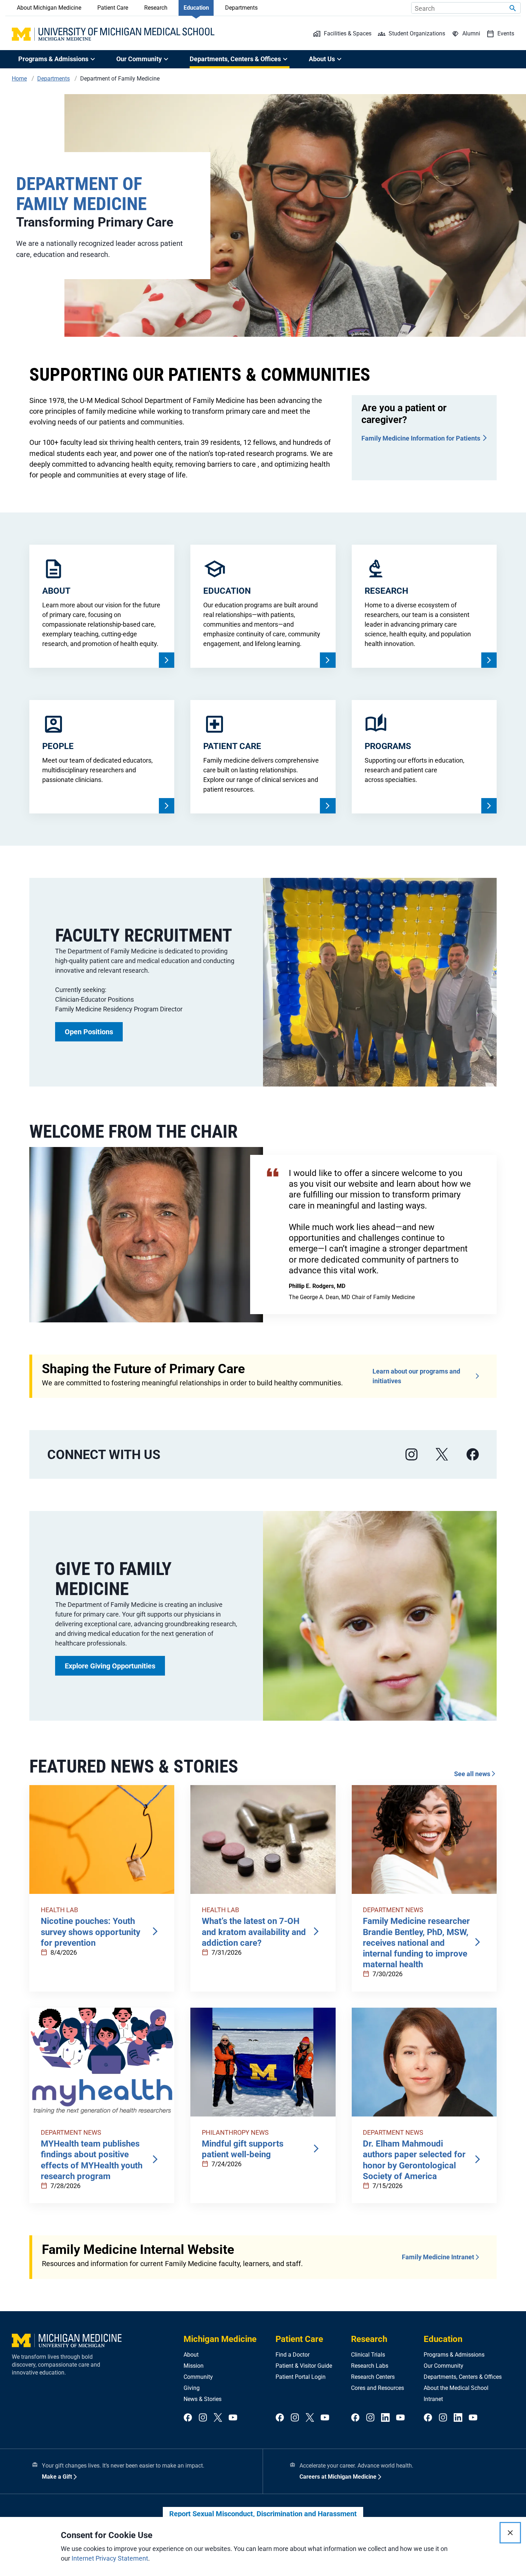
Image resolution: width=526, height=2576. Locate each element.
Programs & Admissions (454, 2355)
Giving (192, 2388)
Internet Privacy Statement (110, 2558)
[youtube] (233, 2418)
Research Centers (373, 2377)
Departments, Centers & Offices (463, 2377)
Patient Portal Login (301, 2377)
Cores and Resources (378, 2388)
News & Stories (203, 2399)
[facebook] (473, 1455)
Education (196, 8)
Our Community (444, 2366)
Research (156, 8)
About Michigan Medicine (49, 8)
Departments (241, 8)
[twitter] (218, 2418)
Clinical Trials (368, 2355)
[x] (442, 1455)
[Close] (510, 2533)
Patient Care (113, 8)
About (191, 2355)
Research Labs (370, 2366)
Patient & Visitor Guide (304, 2366)
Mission (194, 2366)
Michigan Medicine (220, 2339)
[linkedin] (385, 2418)
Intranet (433, 2399)
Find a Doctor (293, 2355)
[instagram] (411, 1455)
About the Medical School (456, 2388)
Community (198, 2377)
